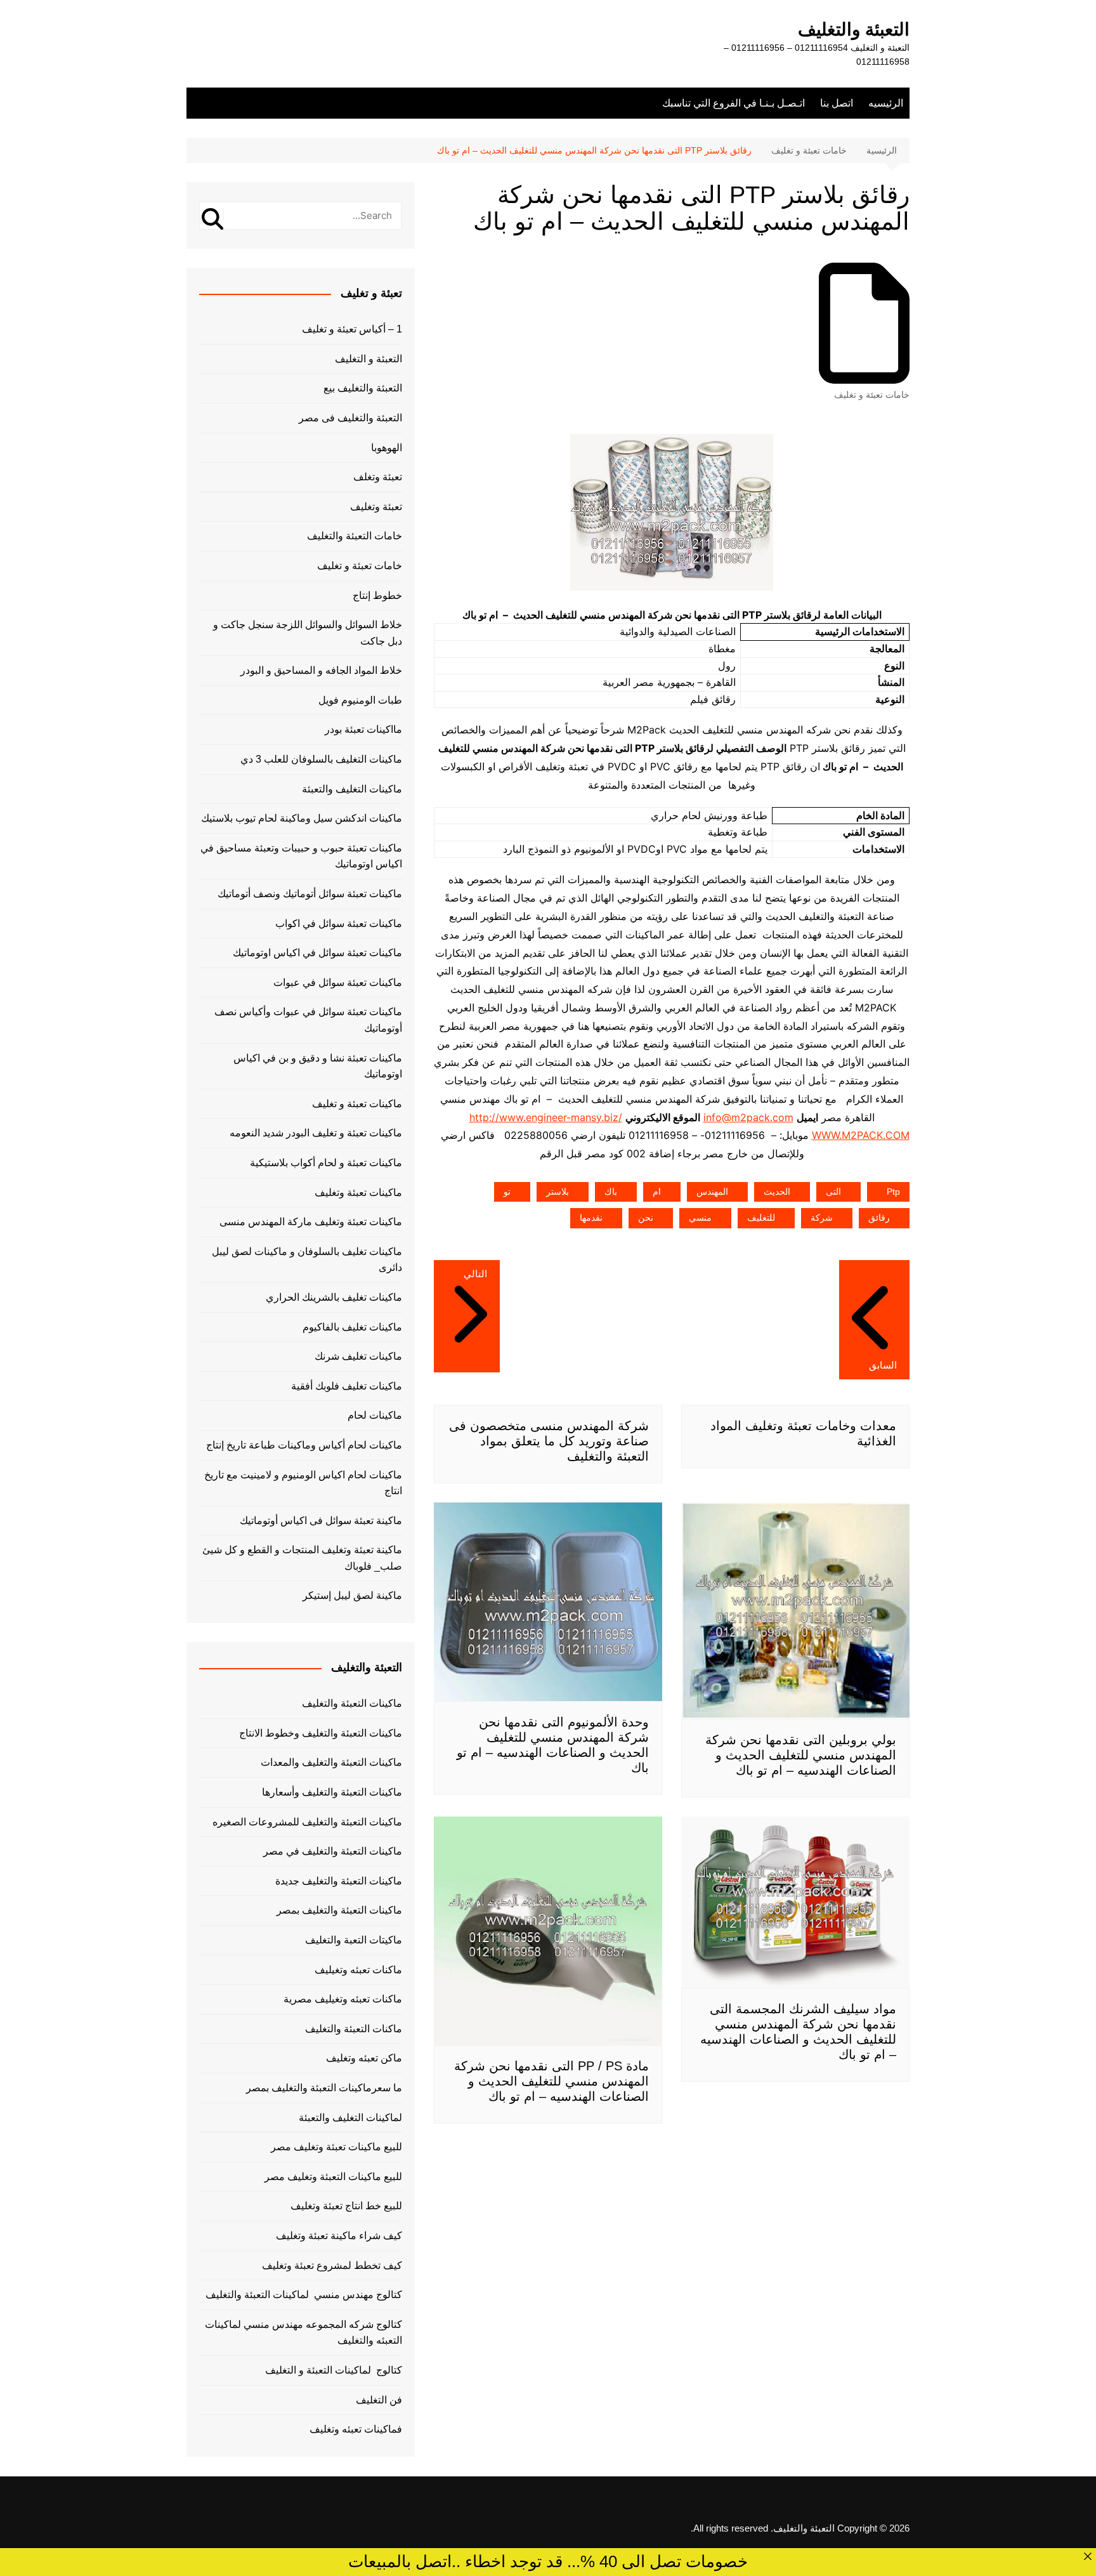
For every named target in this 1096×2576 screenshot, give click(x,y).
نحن (646, 1218)
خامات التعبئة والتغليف (355, 536)
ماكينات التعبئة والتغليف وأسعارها (332, 1792)
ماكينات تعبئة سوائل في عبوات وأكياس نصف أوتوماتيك (308, 1020)
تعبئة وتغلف (378, 477)
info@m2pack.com (748, 1117)
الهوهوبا (387, 448)
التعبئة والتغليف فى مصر (350, 418)
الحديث (777, 1192)
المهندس (712, 1192)
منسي (700, 1218)
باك (611, 1192)
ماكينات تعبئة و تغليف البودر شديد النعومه (316, 1133)
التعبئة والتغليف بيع (363, 388)
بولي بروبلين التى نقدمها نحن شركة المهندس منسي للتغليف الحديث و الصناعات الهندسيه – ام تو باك (801, 1755)
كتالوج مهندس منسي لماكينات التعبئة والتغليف (304, 2295)
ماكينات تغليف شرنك (358, 1356)
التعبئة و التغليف (369, 359)
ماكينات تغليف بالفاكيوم (352, 1327)
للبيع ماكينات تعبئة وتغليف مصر (336, 2147)
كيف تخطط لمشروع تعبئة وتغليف (332, 2265)
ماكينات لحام (375, 1415)
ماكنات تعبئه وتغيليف (358, 1970)
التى (833, 1192)
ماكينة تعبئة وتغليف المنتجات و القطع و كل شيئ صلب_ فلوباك (302, 1558)
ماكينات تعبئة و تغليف (357, 1104)
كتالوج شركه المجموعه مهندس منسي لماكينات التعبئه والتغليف (303, 2333)
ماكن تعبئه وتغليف (364, 2058)
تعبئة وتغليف (376, 507)
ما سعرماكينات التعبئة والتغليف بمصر (324, 2088)
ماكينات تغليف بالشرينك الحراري (334, 1297)
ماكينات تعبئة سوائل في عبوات (338, 982)
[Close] (1088, 2556)
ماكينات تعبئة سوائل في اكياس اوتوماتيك (317, 953)
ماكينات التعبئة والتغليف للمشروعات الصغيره (307, 1822)
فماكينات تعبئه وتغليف (356, 2429)
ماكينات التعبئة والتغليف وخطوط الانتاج (321, 1733)
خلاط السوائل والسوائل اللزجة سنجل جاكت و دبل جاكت (308, 633)
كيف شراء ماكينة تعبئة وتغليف (339, 2236)
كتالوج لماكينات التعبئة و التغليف (334, 2370)
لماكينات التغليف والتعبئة (350, 2118)
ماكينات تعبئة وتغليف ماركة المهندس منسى (311, 1222)
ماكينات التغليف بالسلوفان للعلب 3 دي (321, 759)
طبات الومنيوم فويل (360, 700)
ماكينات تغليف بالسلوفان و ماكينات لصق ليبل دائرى (307, 1260)
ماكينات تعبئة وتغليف (358, 1193)
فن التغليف (379, 2400)
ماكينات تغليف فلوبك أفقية (347, 1386)
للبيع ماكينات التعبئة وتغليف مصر (333, 2177)
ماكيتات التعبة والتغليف (354, 1940)
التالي (475, 1274)
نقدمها (591, 1218)
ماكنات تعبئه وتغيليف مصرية (343, 1999)
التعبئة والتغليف (854, 30)
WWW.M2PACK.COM (861, 1135)
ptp (893, 1192)
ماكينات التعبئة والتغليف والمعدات (331, 1762)
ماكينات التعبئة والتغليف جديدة (339, 1881)
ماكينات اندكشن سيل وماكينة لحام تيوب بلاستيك (302, 818)
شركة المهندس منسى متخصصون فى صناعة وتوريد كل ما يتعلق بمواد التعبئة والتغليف (549, 1441)
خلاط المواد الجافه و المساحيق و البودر (321, 670)
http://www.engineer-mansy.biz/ (546, 1117)
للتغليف (761, 1218)
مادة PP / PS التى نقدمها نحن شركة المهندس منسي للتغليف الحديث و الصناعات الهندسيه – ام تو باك (551, 2081)
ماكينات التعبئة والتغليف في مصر (333, 1851)
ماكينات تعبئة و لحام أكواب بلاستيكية (326, 1163)
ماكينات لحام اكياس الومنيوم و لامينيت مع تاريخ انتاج (303, 1483)
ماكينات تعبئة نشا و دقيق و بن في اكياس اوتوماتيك (318, 1066)
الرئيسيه (886, 103)
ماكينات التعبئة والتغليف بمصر (339, 1910)
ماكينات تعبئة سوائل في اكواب (339, 923)
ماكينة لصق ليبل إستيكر (352, 1595)
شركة (822, 1218)
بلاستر (558, 1192)
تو (507, 1192)
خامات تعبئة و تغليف (872, 395)
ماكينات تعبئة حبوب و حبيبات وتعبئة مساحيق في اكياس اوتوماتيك (301, 856)
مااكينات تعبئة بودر (363, 729)
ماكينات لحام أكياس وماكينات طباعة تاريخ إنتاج (304, 1445)
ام (657, 1192)
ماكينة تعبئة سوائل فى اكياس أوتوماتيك (321, 1521)
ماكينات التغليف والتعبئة (352, 789)
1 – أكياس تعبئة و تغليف (352, 329)
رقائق (879, 1218)
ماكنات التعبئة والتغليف (354, 2029)
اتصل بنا (837, 103)
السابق (883, 1365)
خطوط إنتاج (377, 595)
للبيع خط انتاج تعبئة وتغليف (346, 2206)
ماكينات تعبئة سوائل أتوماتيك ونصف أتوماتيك (310, 894)
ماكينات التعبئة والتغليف (352, 1703)
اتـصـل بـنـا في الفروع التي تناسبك (734, 103)
